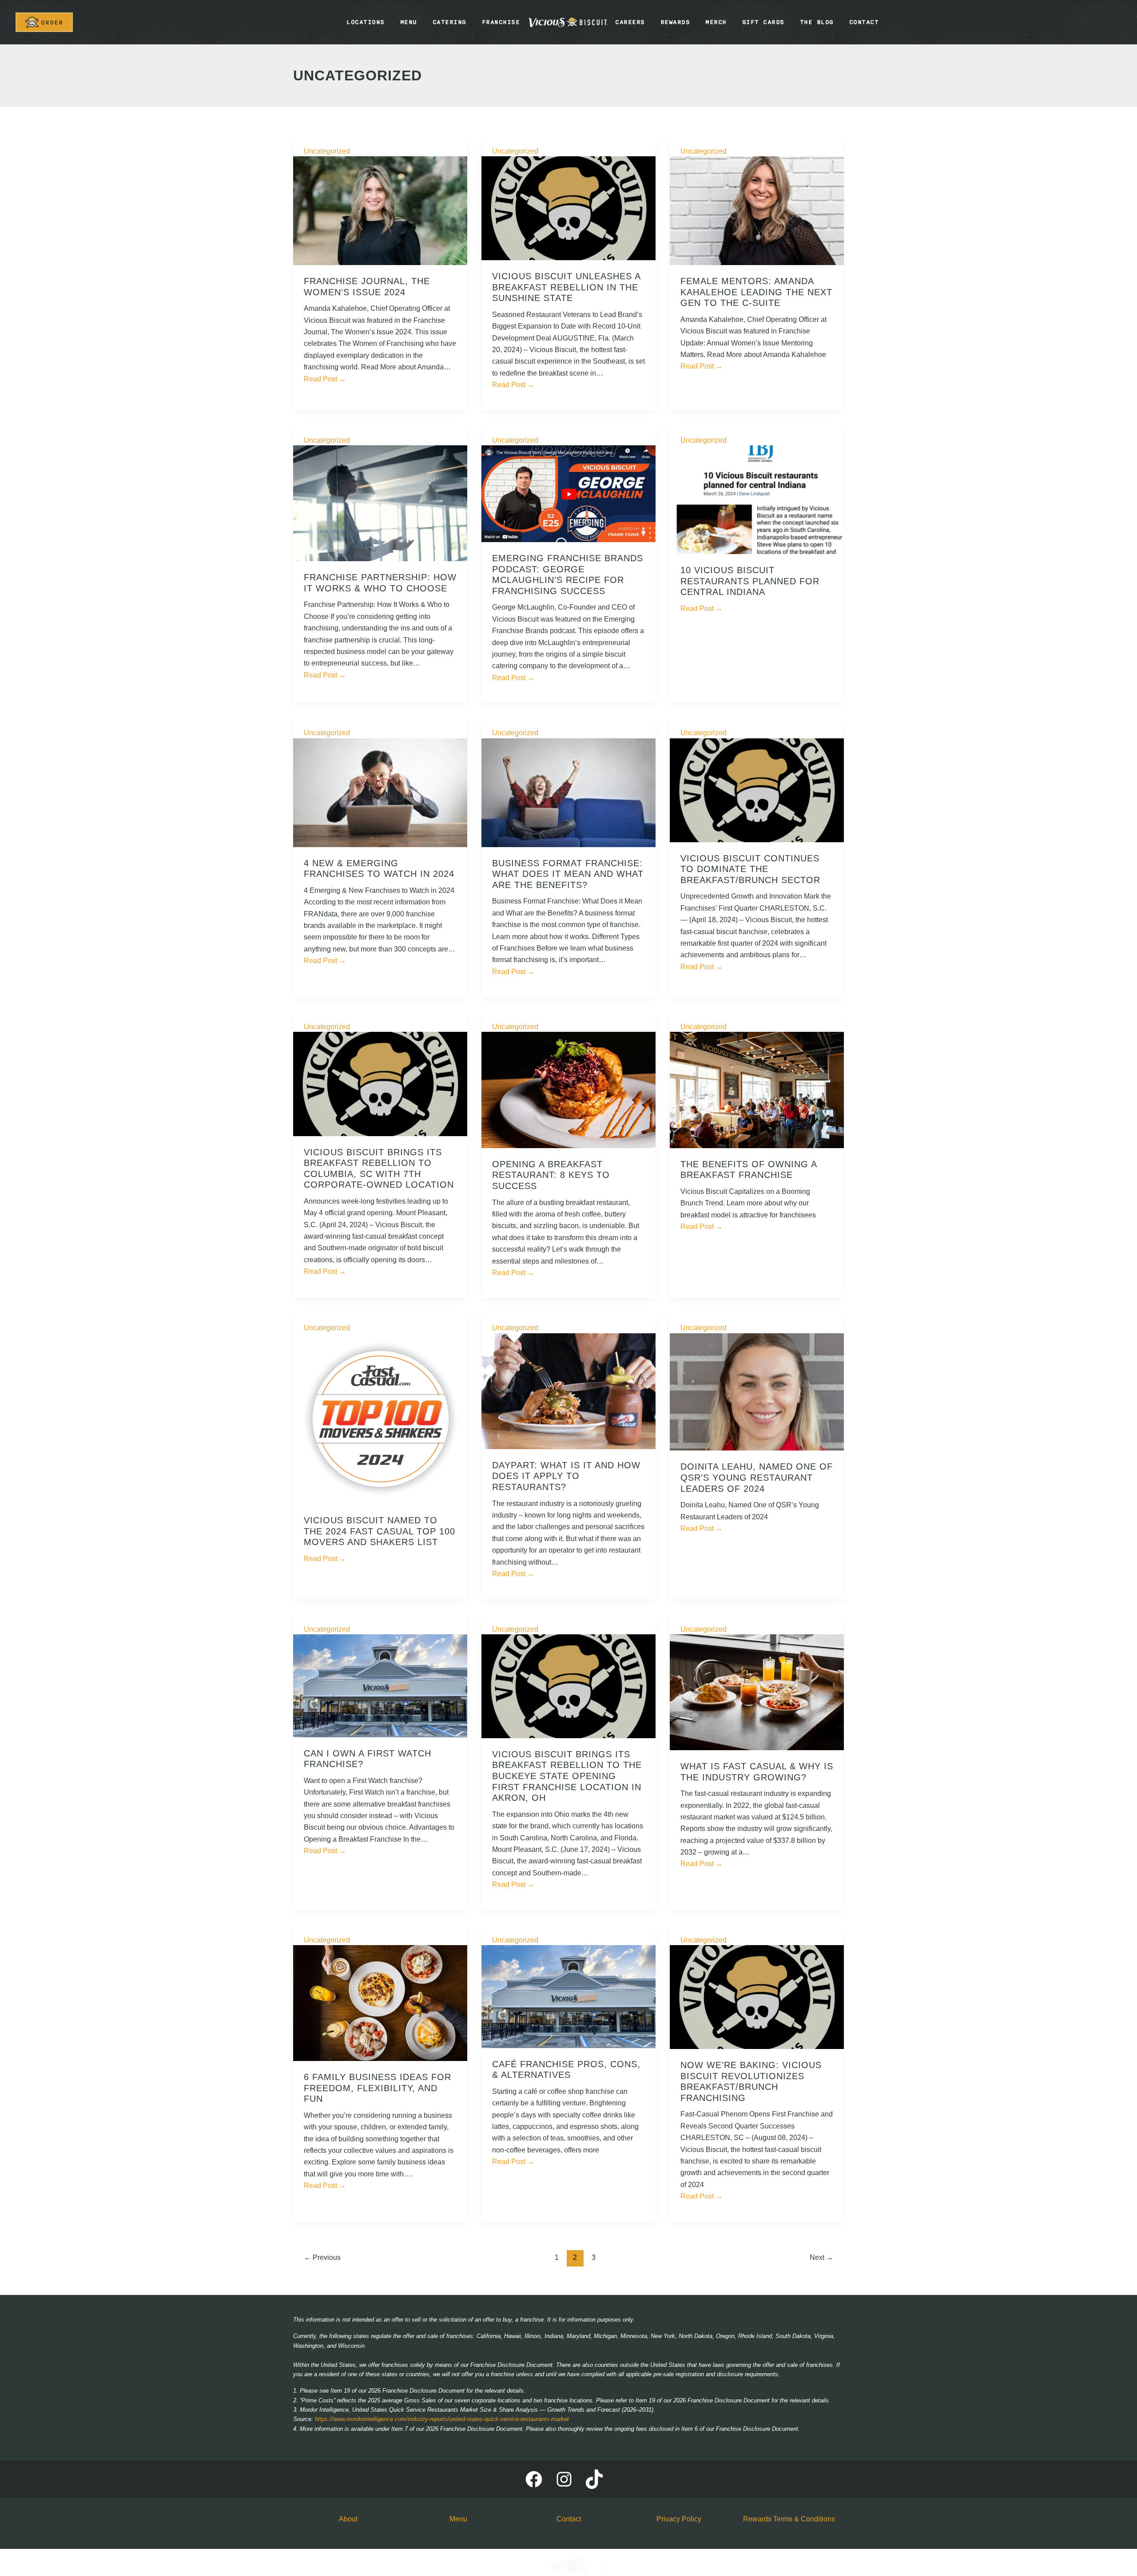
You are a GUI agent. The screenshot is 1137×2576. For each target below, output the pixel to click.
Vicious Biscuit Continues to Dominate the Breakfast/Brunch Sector (750, 869)
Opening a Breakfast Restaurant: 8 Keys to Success (551, 1175)
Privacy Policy (679, 2519)
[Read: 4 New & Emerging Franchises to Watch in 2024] (380, 792)
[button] (44, 22)
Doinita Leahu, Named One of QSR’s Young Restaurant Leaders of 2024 (757, 1477)
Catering (449, 22)
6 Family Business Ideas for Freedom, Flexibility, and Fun (378, 2088)
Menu (409, 22)
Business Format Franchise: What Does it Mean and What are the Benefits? (568, 874)
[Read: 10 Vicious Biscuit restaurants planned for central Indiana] (757, 499)
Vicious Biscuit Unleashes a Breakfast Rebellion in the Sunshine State (566, 287)
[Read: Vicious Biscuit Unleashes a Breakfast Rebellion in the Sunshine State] (568, 208)
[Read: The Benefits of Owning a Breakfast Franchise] (757, 1089)
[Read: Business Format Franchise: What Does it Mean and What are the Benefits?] (568, 792)
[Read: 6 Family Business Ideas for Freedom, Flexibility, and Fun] (380, 2003)
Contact (864, 22)
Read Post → (325, 379)
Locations (366, 22)
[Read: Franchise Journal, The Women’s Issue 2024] (380, 210)
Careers (630, 22)
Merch (716, 22)
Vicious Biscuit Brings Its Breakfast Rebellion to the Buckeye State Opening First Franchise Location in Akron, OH (567, 1776)
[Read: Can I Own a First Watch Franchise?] (380, 1685)
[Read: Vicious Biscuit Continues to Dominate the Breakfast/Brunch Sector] (757, 790)
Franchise (501, 22)
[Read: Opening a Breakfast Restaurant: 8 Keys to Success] (568, 1089)
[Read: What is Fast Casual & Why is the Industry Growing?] (757, 1692)
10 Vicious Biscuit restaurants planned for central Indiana (750, 581)
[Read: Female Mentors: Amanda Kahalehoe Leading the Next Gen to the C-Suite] (757, 210)
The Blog (817, 22)
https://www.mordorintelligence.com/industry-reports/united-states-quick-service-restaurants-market (442, 2419)
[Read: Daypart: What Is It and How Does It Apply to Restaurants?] (568, 1391)
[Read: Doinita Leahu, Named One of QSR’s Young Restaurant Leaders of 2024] (757, 1391)
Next (821, 2257)
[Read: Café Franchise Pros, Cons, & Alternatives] (568, 1996)
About (348, 2519)
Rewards (675, 22)
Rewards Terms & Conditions (789, 2519)
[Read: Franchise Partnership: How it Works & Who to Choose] (380, 503)
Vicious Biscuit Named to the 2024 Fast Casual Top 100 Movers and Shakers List (380, 1531)
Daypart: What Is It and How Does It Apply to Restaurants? (566, 1476)
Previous (322, 2257)
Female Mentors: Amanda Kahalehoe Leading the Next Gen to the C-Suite (756, 292)
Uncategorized (327, 151)
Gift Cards (763, 22)
